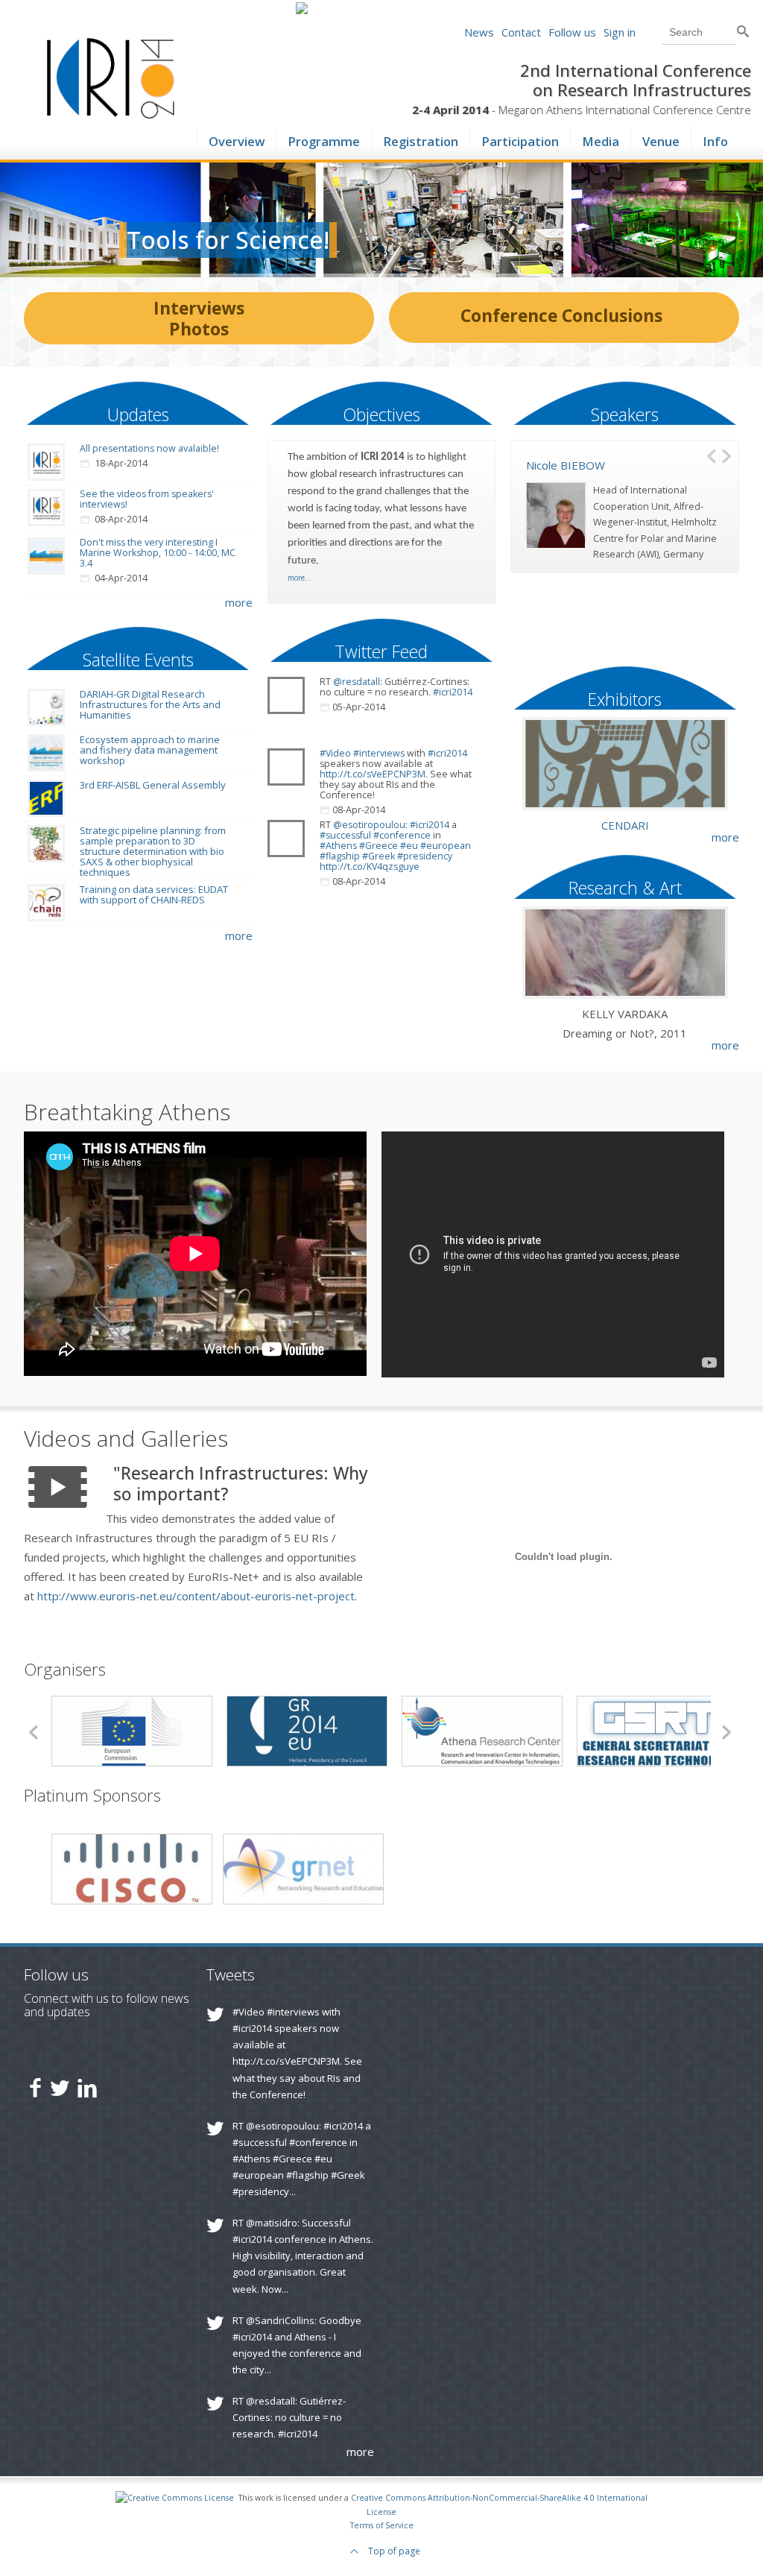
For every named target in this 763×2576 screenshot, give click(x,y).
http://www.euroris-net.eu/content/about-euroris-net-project (196, 1596)
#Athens (338, 846)
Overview (237, 139)
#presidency (425, 856)
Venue (661, 139)
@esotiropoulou (369, 825)
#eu (409, 846)
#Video (335, 753)
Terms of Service (382, 2525)
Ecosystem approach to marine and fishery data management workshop (150, 750)
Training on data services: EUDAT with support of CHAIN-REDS (154, 894)
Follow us (572, 32)
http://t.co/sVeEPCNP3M (373, 774)
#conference (402, 835)
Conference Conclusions (561, 315)
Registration (421, 139)
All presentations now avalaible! (149, 448)
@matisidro (272, 2223)
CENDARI (625, 825)
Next (728, 455)
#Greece (379, 846)
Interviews (199, 308)
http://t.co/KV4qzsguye (370, 866)
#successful (345, 835)
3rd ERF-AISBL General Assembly (153, 785)
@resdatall (357, 682)
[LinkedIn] (87, 2087)
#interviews (379, 753)
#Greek (379, 856)
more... (300, 578)
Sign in (620, 32)
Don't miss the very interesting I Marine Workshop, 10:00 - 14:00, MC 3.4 (158, 553)
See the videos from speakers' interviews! (147, 499)
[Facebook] (35, 2087)
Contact (521, 32)
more (239, 602)
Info (715, 139)
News (479, 32)
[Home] (111, 115)
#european (446, 846)
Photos (199, 329)
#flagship (340, 856)
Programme (324, 139)
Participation (520, 139)
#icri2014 (453, 692)
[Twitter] (60, 2087)
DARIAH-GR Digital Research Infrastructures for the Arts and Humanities (150, 704)
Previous (713, 455)
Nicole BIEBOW (566, 465)
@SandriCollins (280, 2320)
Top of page (393, 2551)
